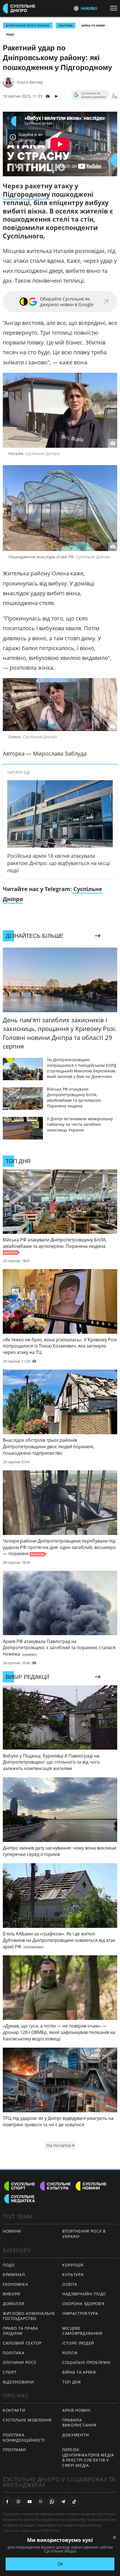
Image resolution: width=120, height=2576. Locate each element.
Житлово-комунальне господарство (29, 2316)
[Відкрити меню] (115, 8)
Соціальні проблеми (86, 2362)
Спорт (10, 2372)
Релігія (70, 2353)
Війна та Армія (93, 25)
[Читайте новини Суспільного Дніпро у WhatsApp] (52, 2502)
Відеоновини (18, 2382)
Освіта (70, 2284)
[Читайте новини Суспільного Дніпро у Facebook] (7, 2502)
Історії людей (78, 2343)
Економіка (15, 2284)
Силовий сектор (22, 2343)
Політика (14, 2353)
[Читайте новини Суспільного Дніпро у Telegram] (63, 2502)
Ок (60, 2564)
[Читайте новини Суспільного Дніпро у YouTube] (30, 2502)
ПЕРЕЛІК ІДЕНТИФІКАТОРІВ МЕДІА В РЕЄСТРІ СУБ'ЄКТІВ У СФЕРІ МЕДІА (88, 2457)
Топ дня (72, 2382)
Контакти (14, 2410)
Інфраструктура (80, 2313)
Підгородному (26, 194)
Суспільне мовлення (27, 2420)
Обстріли (66, 25)
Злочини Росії (20, 2362)
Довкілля (14, 2304)
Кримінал (14, 2274)
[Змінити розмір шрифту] (114, 96)
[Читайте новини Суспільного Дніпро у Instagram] (18, 2502)
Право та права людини (21, 2331)
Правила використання (79, 2423)
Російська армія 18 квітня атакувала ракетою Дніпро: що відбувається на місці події (59, 863)
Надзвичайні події (84, 2294)
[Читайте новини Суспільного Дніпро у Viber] (41, 2502)
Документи (75, 2435)
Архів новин (76, 2410)
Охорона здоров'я (83, 2304)
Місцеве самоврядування (82, 2331)
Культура (73, 2274)
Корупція (73, 2265)
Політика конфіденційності (24, 2437)
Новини (12, 2231)
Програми (14, 2450)
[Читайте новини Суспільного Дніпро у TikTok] (74, 2502)
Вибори (12, 2294)
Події (10, 34)
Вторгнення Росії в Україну (28, 25)
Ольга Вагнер (30, 82)
